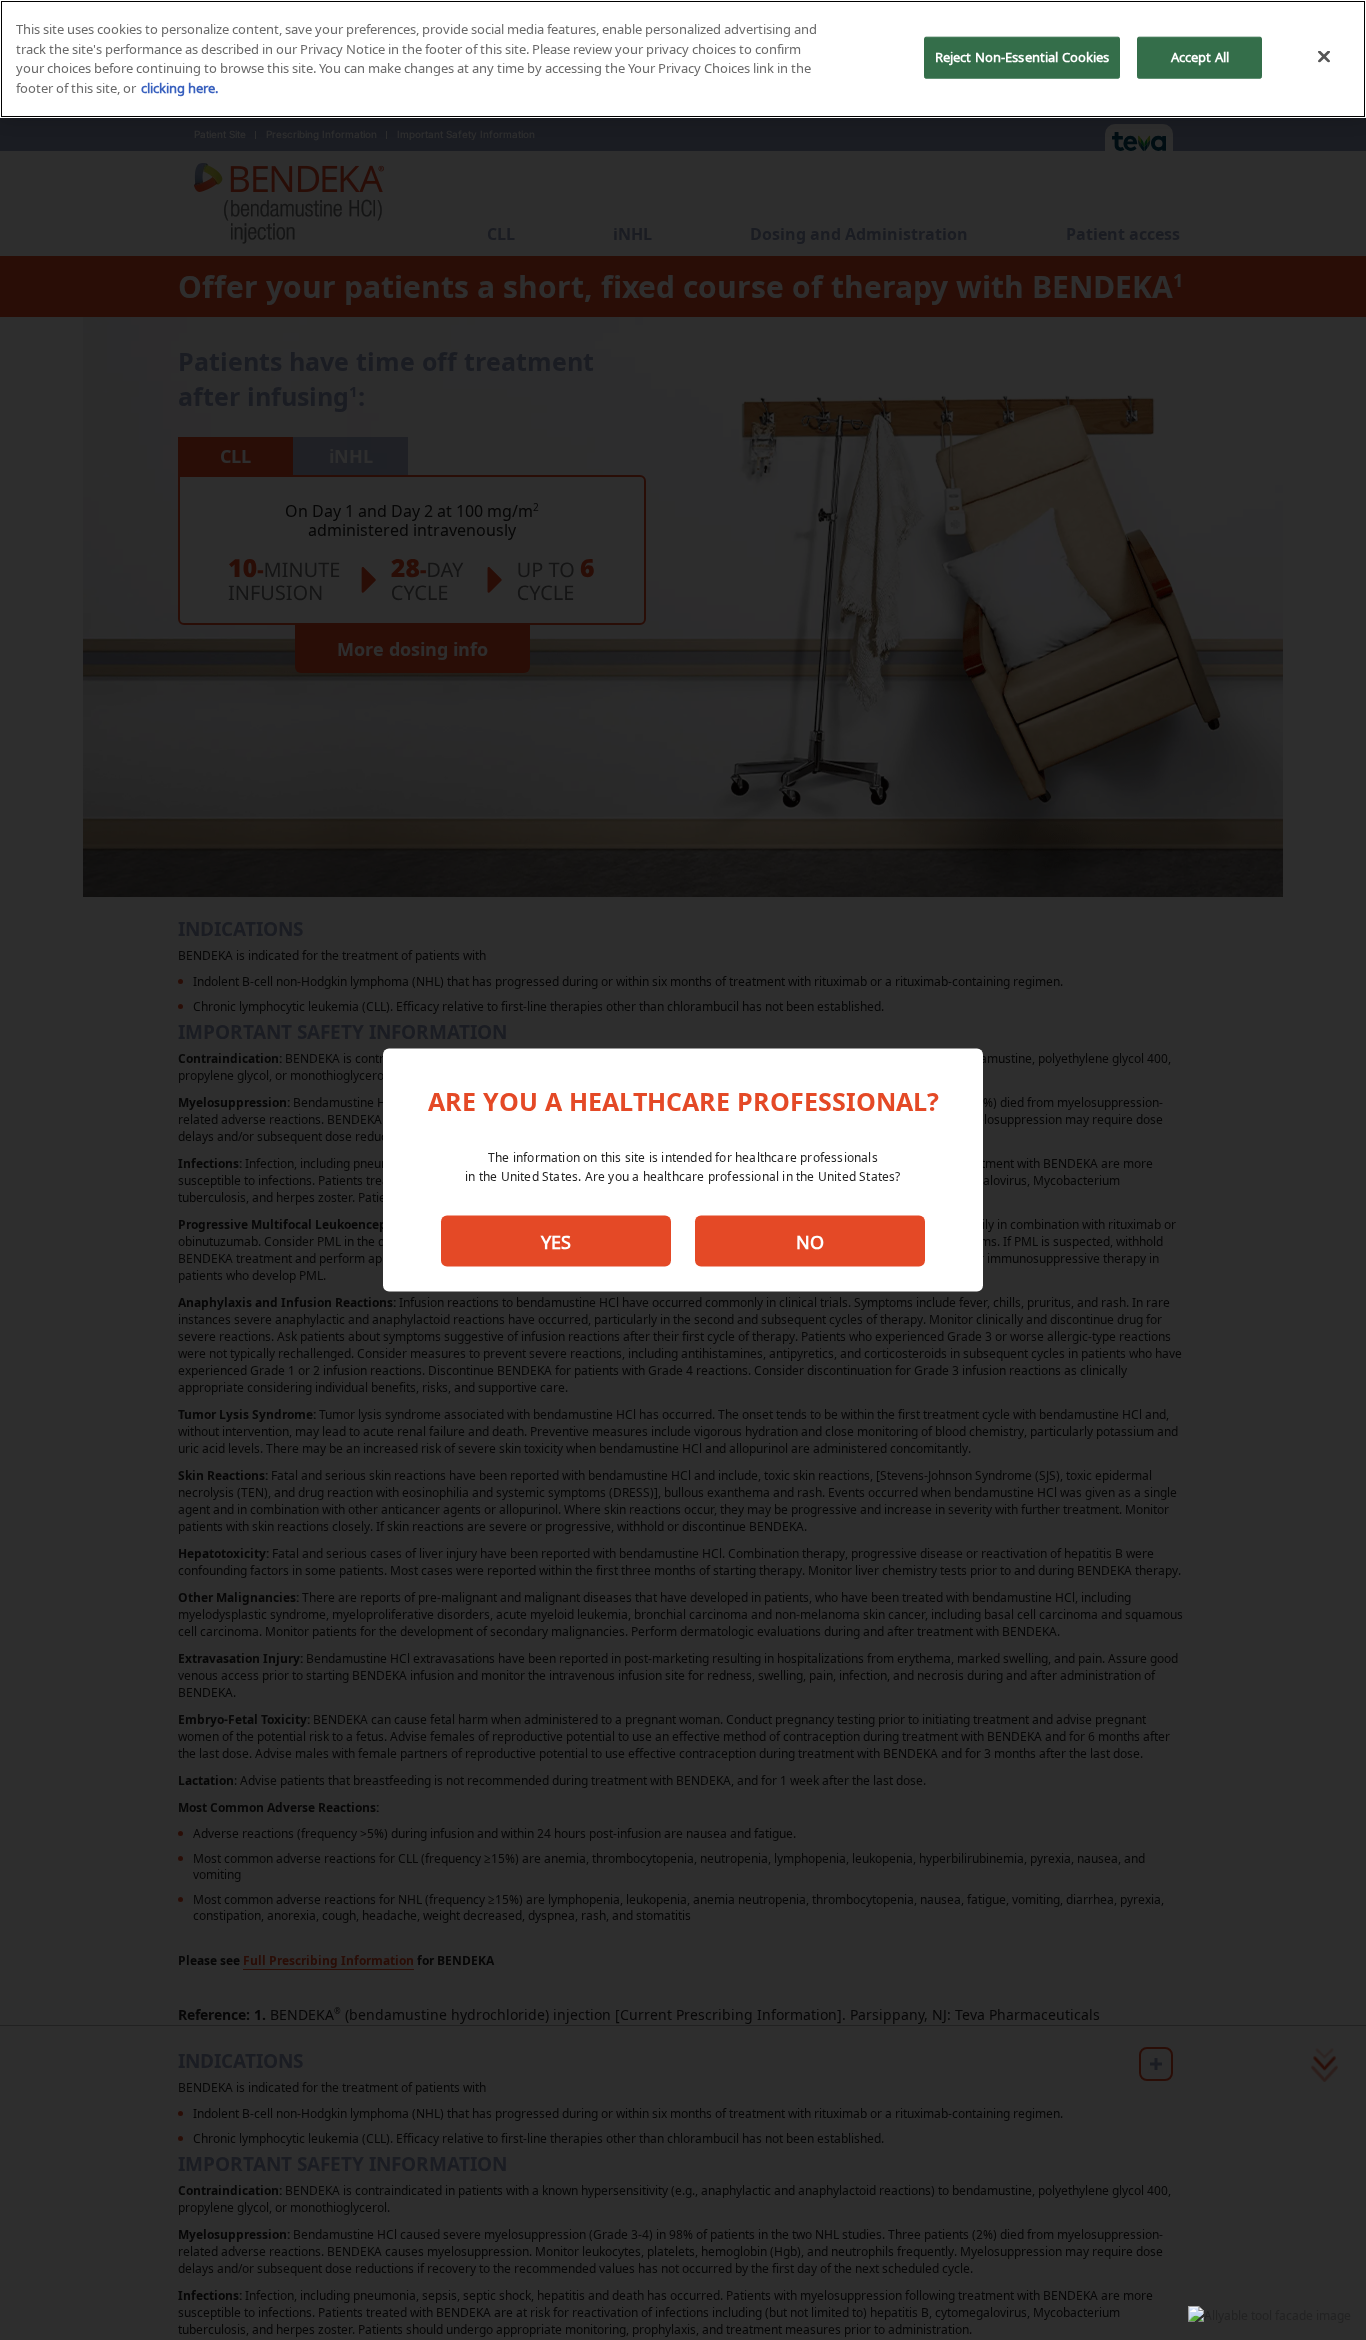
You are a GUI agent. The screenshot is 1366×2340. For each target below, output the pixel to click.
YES (556, 1241)
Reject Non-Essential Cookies (1022, 57)
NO (810, 1241)
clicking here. (179, 88)
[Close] (1324, 57)
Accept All (1200, 57)
